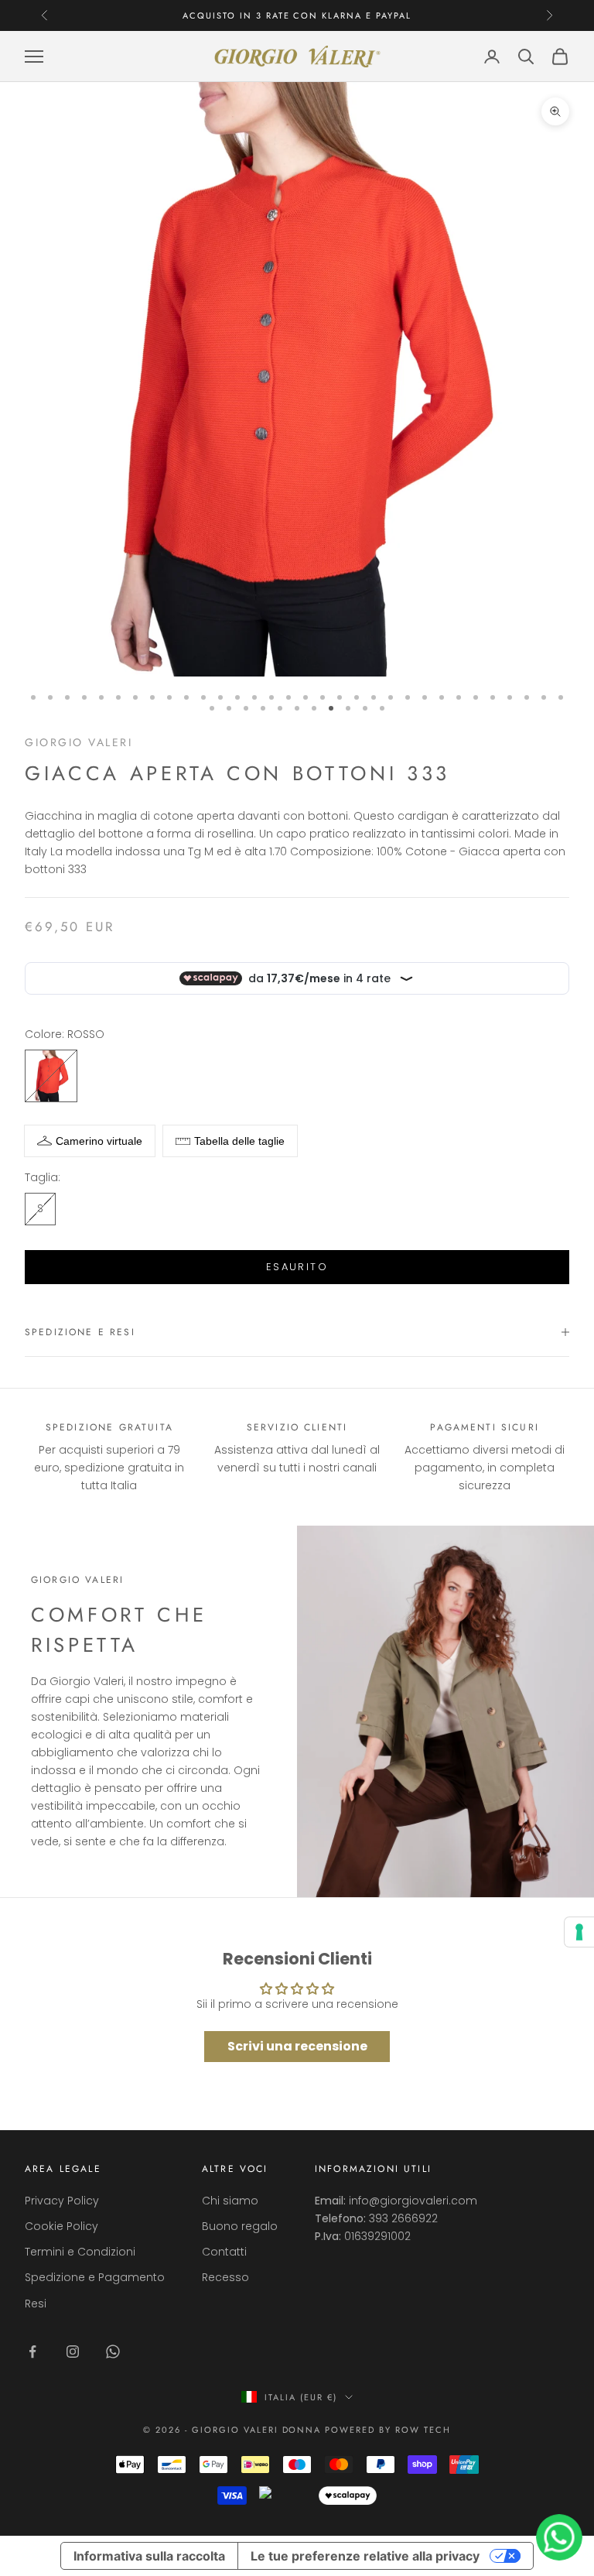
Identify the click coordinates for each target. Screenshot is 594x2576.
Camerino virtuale (99, 1141)
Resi (36, 2304)
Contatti (224, 2252)
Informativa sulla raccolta (149, 2556)
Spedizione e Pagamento (95, 2277)
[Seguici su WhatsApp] (113, 2352)
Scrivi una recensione (297, 2046)
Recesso (225, 2277)
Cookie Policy (61, 2226)
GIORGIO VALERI (79, 742)
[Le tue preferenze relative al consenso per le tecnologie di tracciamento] (579, 1932)
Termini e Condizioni (80, 2252)
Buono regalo (240, 2226)
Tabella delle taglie (239, 1141)
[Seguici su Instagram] (73, 2352)
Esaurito (297, 1267)
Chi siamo (230, 2201)
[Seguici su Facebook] (32, 2352)
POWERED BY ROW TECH (388, 2430)
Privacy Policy (62, 2201)
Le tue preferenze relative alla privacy (365, 2556)
